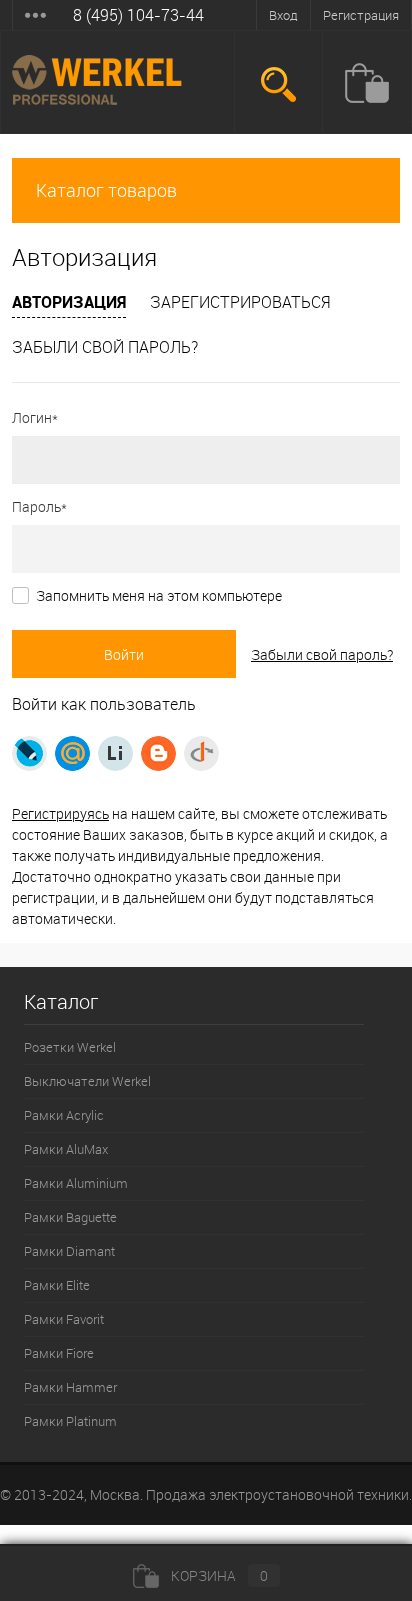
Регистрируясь (60, 813)
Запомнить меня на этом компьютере (159, 595)
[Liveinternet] (115, 753)
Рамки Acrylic (64, 1115)
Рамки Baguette (70, 1217)
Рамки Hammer (70, 1387)
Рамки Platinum (70, 1421)
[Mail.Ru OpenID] (72, 753)
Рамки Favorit (64, 1319)
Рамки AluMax (66, 1149)
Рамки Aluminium (76, 1183)
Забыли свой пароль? (105, 347)
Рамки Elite (57, 1285)
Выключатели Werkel (87, 1081)
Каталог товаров (106, 190)
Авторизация (69, 302)
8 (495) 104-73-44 (138, 15)
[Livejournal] (29, 753)
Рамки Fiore (59, 1353)
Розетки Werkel (70, 1047)
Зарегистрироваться (240, 302)
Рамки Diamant (69, 1251)
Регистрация (361, 15)
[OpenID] (201, 753)
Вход (283, 15)
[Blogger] (158, 753)
